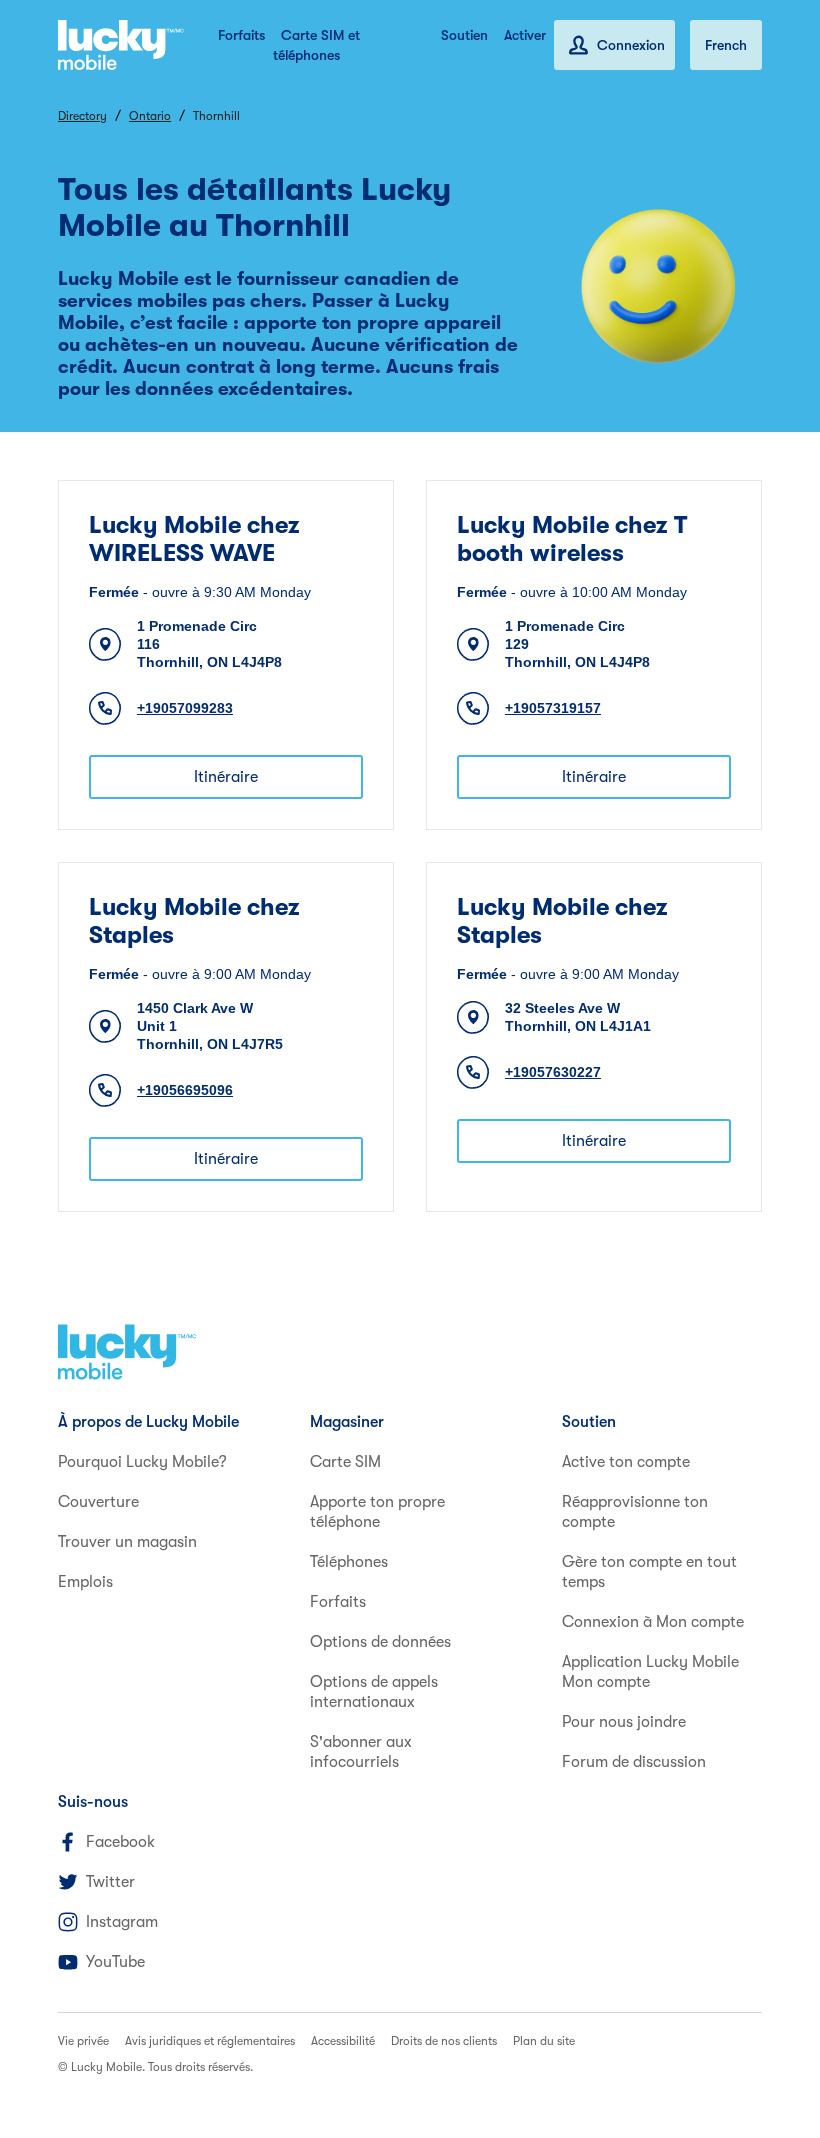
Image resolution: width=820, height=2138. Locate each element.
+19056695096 (185, 1090)
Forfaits (241, 35)
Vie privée (83, 2041)
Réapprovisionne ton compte (635, 1512)
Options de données (380, 1642)
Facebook (120, 1842)
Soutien (464, 35)
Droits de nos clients (444, 2041)
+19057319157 (553, 708)
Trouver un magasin (127, 1542)
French (726, 45)
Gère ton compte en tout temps (649, 1572)
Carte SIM (345, 1462)
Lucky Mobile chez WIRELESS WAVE (194, 539)
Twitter (110, 1882)
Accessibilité (343, 2041)
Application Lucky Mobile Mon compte (650, 1672)
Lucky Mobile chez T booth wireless (572, 539)
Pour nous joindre (624, 1722)
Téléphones (349, 1562)
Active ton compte (626, 1462)
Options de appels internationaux (374, 1692)
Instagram (122, 1922)
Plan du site (544, 2041)
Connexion (631, 45)
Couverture (98, 1502)
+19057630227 (553, 1072)
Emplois (85, 1582)
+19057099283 (185, 708)
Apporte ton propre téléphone (377, 1512)
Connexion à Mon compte (653, 1622)
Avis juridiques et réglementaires (210, 2041)
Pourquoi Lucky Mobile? (142, 1462)
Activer (525, 35)
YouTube (115, 1962)
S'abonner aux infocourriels (361, 1752)
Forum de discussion (634, 1762)
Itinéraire (226, 777)
